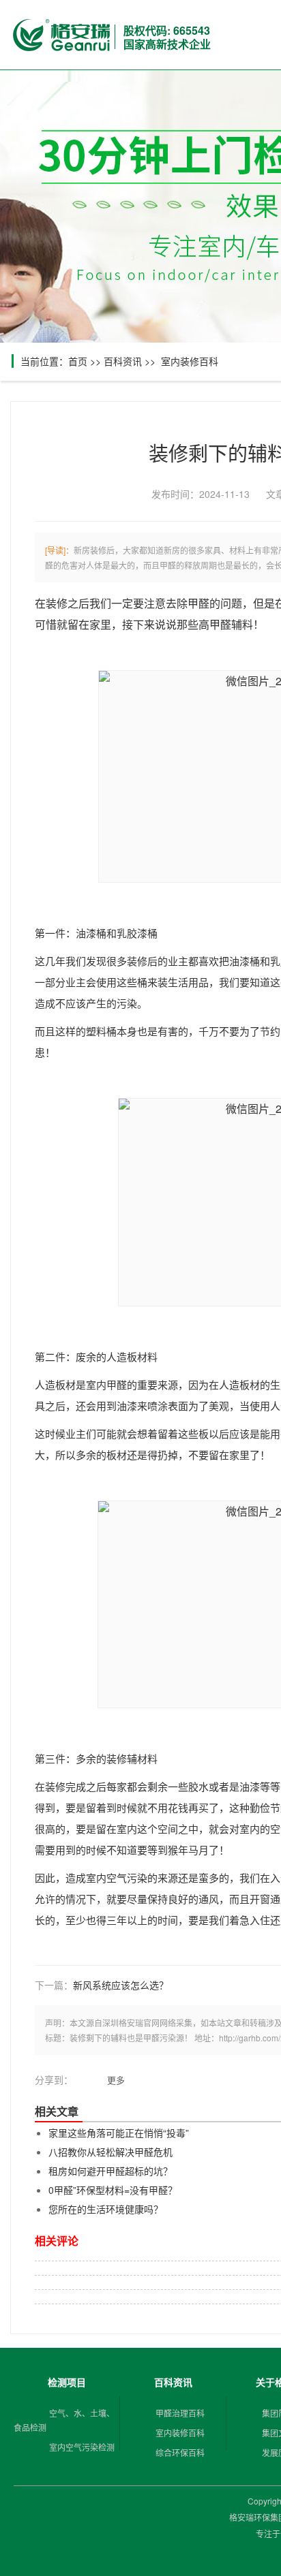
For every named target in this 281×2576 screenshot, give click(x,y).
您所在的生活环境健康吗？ (106, 2209)
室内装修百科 (190, 361)
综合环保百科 (180, 2452)
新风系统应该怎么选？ (121, 1985)
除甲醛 (193, 604)
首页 (78, 361)
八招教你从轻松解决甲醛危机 (110, 2152)
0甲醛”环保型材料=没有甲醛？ (113, 2190)
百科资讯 (123, 361)
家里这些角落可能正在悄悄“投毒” (119, 2133)
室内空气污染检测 (82, 2447)
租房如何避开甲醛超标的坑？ (110, 2171)
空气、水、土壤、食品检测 (64, 2420)
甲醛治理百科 (180, 2413)
